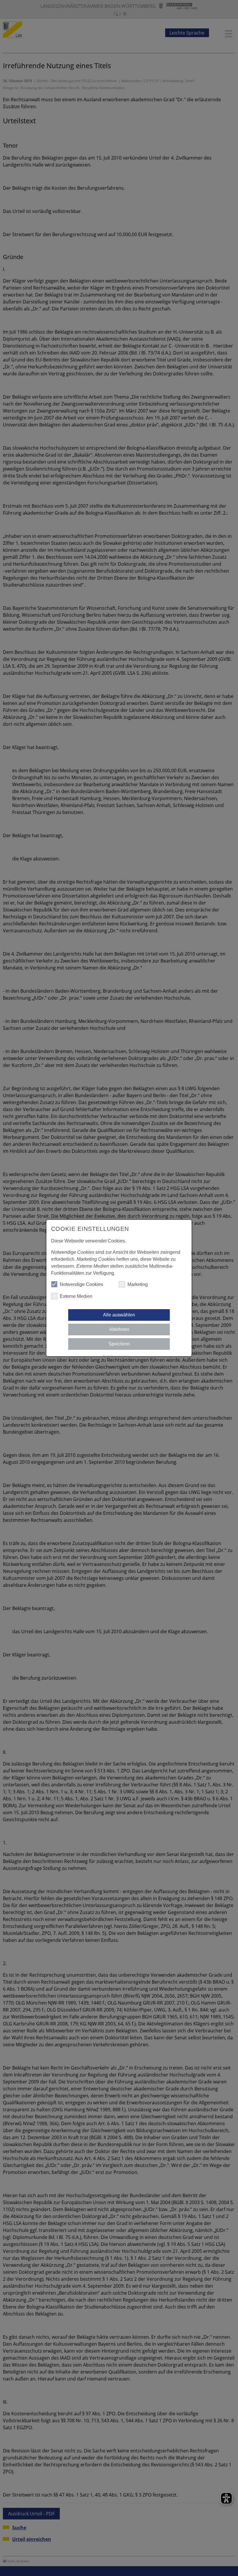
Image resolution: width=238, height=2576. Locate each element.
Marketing (138, 1284)
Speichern (119, 1344)
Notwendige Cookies (81, 1284)
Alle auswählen (119, 1315)
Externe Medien (76, 1296)
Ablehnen (119, 1329)
